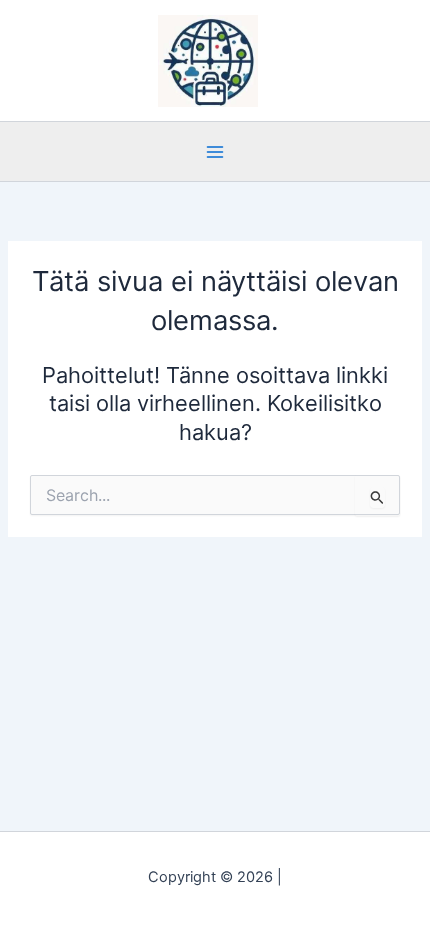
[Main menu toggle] (215, 151)
